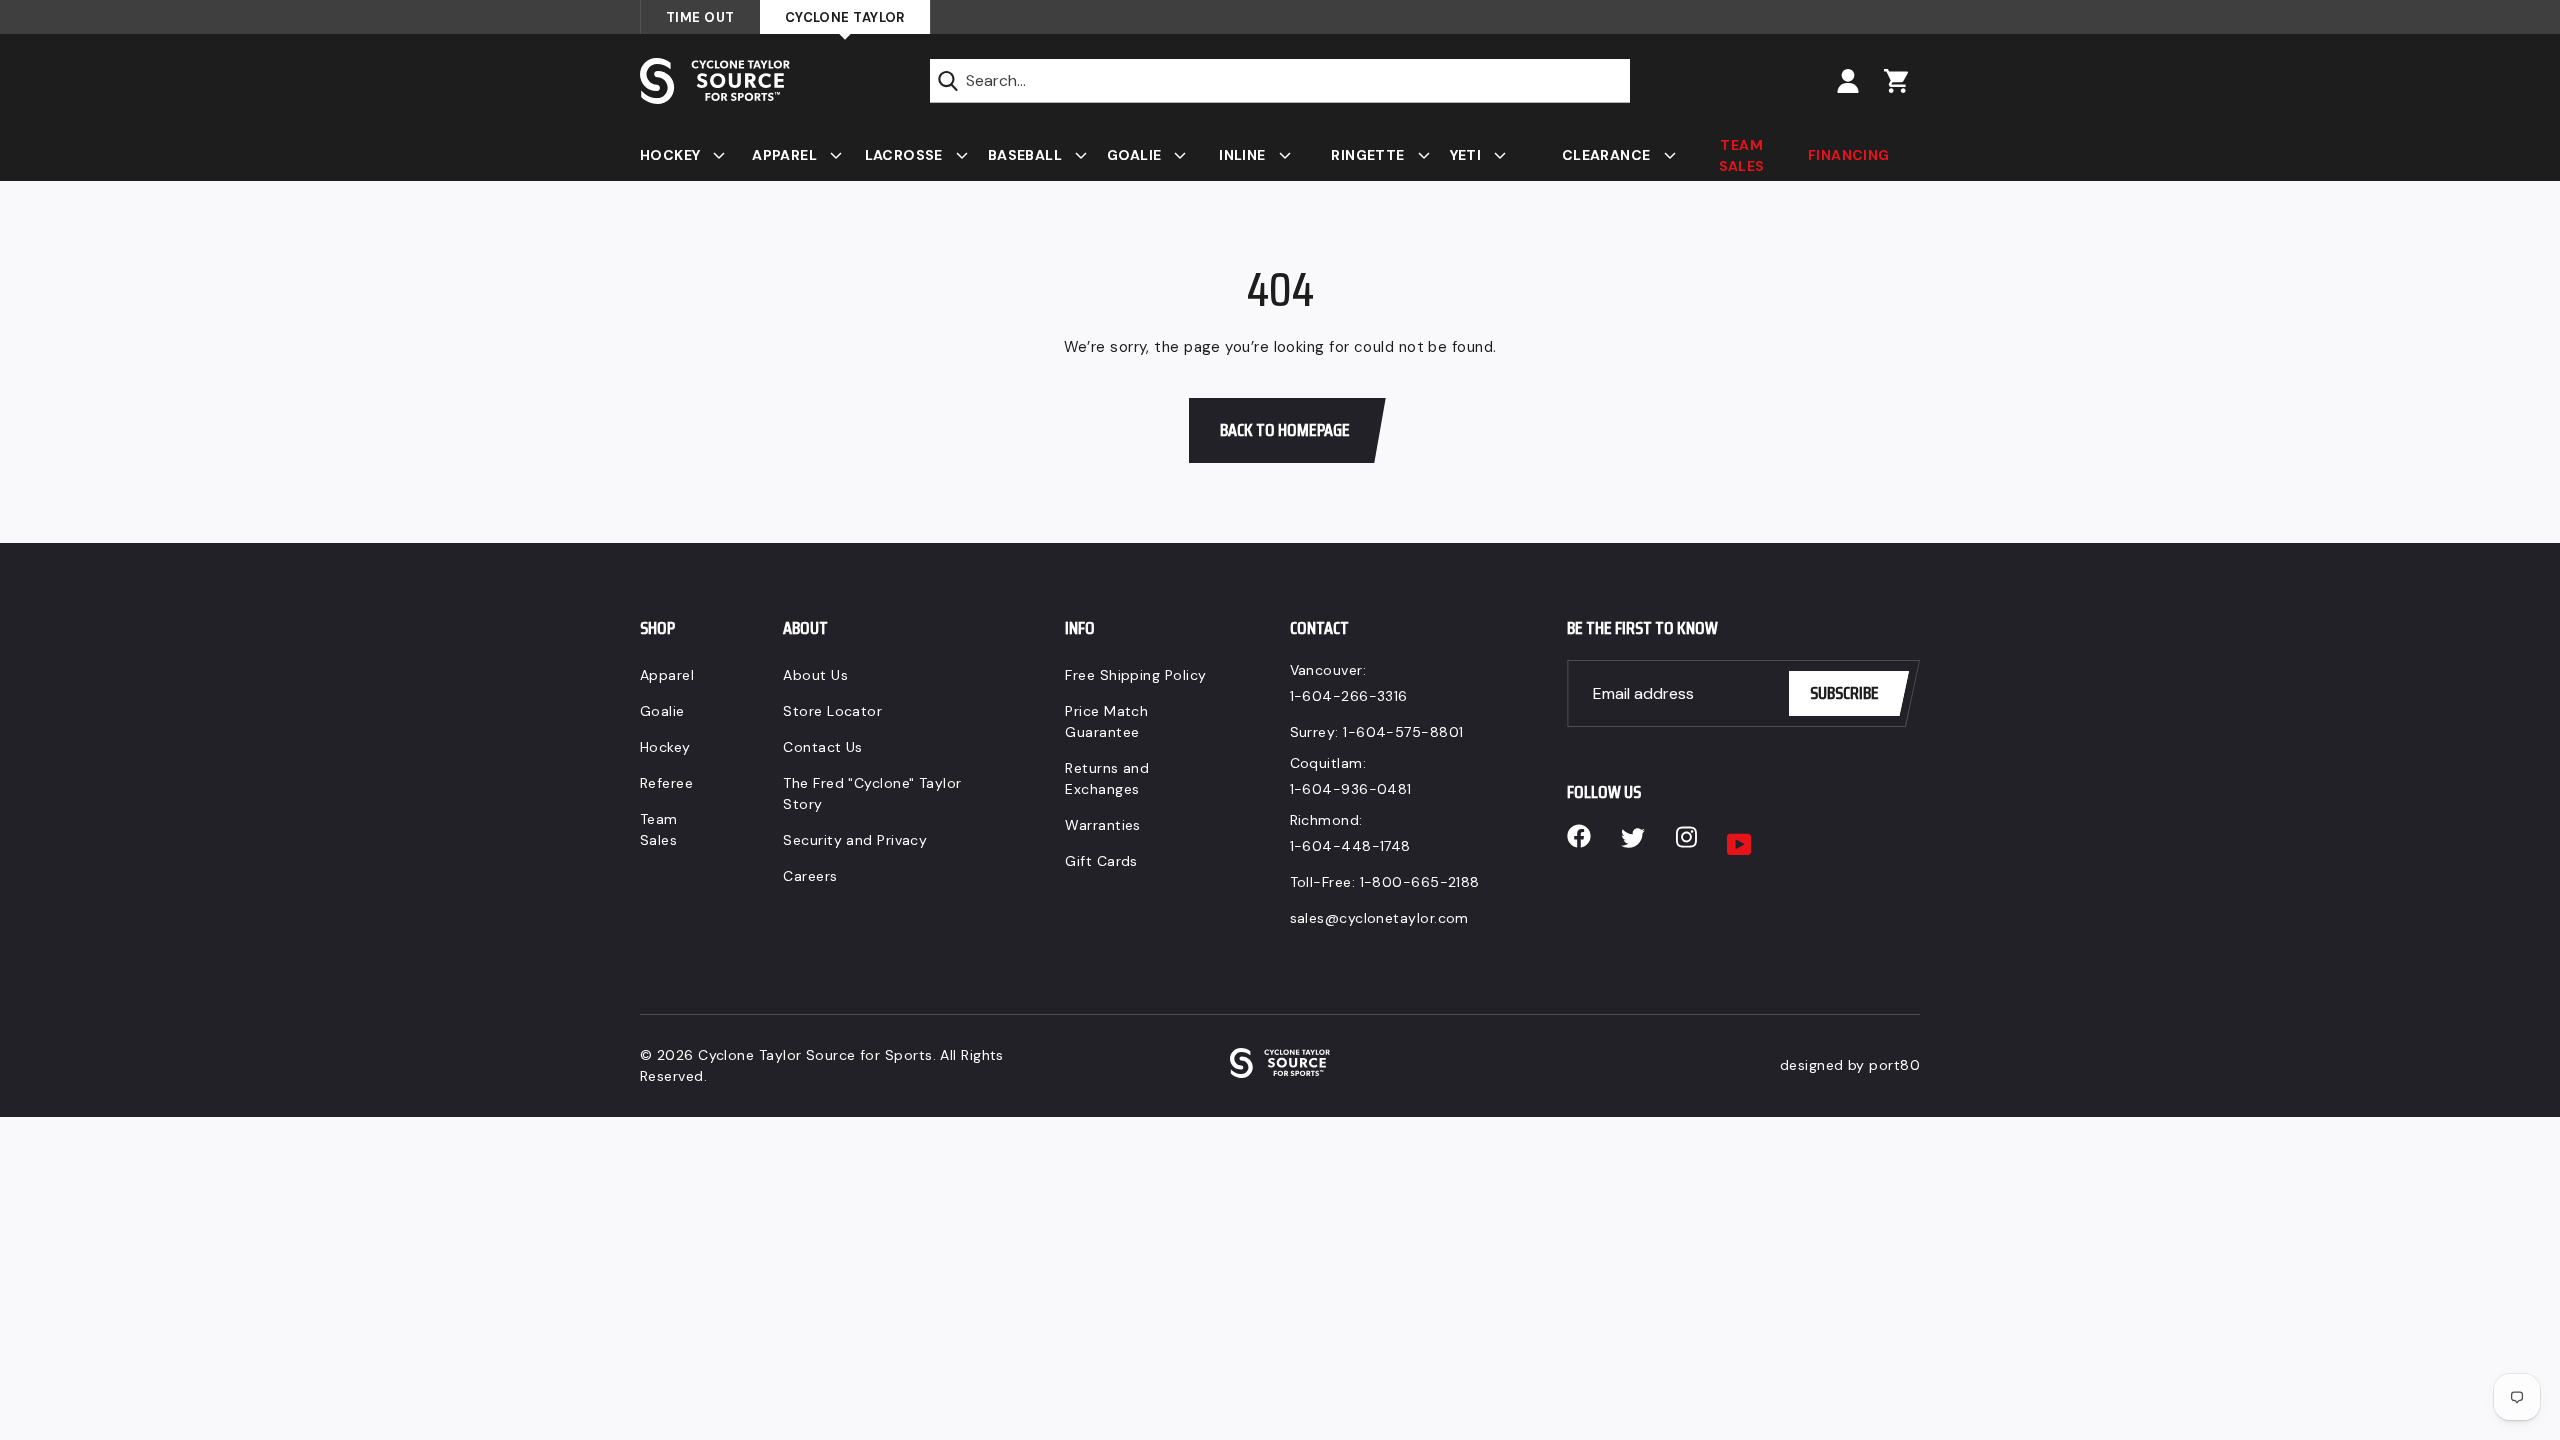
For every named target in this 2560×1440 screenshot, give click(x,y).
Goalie (662, 711)
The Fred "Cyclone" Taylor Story (872, 793)
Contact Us (823, 747)
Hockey (665, 747)
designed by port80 (1850, 1065)
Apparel (667, 675)
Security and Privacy (855, 840)
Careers (810, 876)
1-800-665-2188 (1420, 882)
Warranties (1103, 825)
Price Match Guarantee (1106, 721)
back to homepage (1285, 430)
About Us (815, 675)
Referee (666, 783)
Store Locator (832, 711)
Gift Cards (1101, 861)
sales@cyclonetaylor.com (1379, 918)
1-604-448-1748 (1350, 846)
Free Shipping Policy (1135, 675)
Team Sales (659, 829)
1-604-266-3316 (1349, 696)
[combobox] (1280, 81)
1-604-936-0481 (1351, 789)
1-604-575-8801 (1403, 732)
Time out (700, 17)
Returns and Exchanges (1107, 778)
